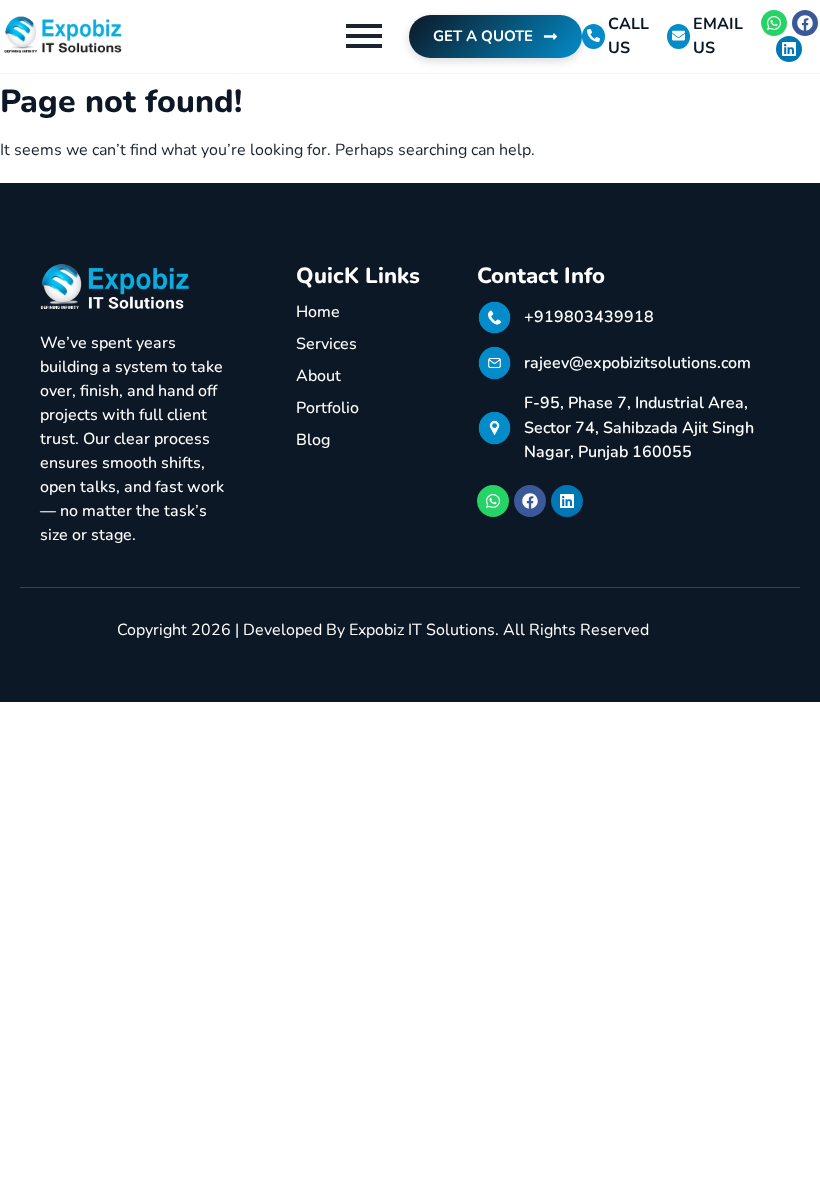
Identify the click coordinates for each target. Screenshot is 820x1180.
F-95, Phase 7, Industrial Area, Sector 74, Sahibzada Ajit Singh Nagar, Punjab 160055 (639, 428)
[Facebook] (805, 23)
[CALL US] (593, 36)
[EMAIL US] (678, 36)
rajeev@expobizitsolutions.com (637, 363)
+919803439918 (589, 317)
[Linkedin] (789, 49)
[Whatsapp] (774, 23)
